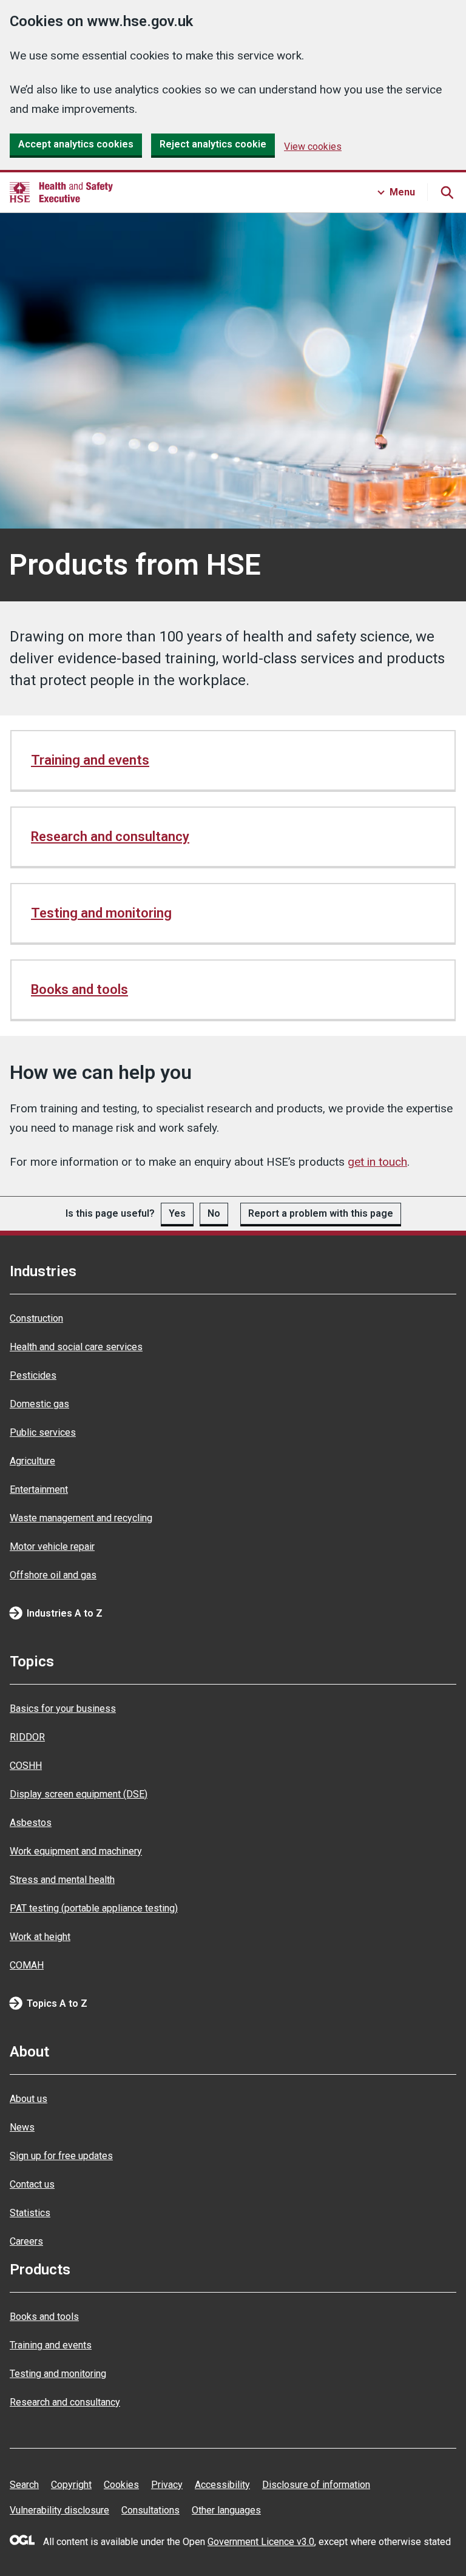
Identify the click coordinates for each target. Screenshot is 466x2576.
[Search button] (447, 192)
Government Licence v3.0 (261, 2542)
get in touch (377, 1162)
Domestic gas (39, 1404)
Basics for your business (63, 1709)
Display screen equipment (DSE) (79, 1794)
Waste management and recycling (81, 1518)
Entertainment (39, 1489)
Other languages (226, 2510)
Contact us (32, 2184)
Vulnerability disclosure (59, 2510)
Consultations (150, 2510)
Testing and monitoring (101, 913)
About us (29, 2099)
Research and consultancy (110, 837)
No (214, 1213)
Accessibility (222, 2485)
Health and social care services (76, 1347)
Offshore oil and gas (53, 1575)
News (22, 2127)
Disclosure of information (316, 2485)
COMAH (27, 1965)
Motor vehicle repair (52, 1547)
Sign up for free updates (61, 2156)
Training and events (90, 760)
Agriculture (32, 1461)
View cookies (313, 147)
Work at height (40, 1937)
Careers (26, 2241)
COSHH (26, 1766)
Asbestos (31, 1823)
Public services (43, 1432)
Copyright (71, 2485)
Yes (177, 1213)
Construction (36, 1318)
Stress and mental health (62, 1880)
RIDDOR (27, 1737)
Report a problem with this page (321, 1213)
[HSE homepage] (61, 192)
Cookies (121, 2485)
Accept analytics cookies (76, 144)
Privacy (167, 2485)
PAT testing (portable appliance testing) (94, 1908)
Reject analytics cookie (213, 144)
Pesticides (33, 1375)
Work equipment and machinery (76, 1851)
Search (24, 2485)
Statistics (30, 2213)
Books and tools (79, 989)
